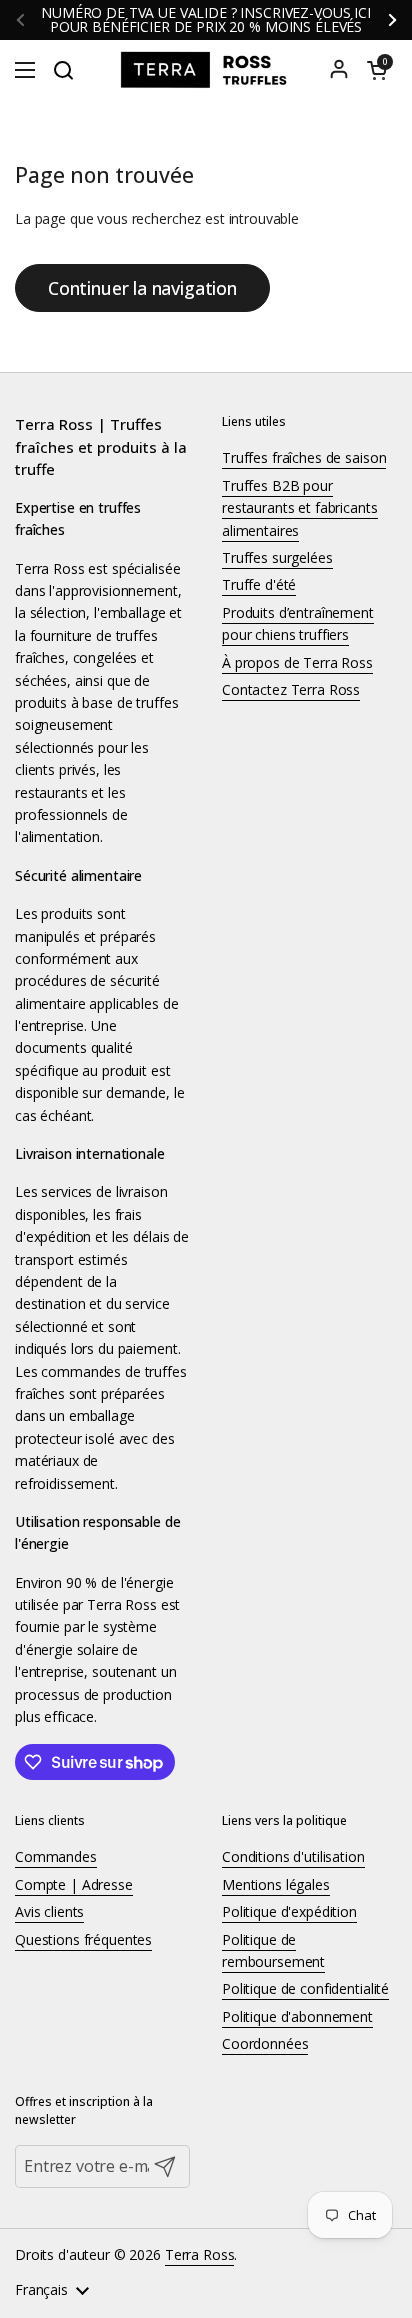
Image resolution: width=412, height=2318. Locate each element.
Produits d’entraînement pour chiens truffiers (298, 623)
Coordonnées (265, 2043)
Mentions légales (276, 1884)
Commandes (56, 1856)
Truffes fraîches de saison (304, 457)
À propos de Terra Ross (297, 662)
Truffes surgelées (277, 557)
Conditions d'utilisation (293, 1856)
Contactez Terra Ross (291, 689)
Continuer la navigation (142, 288)
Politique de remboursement (273, 1950)
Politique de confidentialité (305, 1988)
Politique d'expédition (289, 1911)
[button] (377, 70)
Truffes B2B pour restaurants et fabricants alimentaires (300, 508)
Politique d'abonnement (297, 2016)
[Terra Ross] (206, 70)
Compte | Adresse (74, 1884)
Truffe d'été (259, 584)
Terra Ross (200, 2254)
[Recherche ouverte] (63, 70)
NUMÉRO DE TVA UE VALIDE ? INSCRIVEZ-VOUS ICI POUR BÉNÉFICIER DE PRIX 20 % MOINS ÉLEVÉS (206, 20)
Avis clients (49, 1911)
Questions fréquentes (83, 1939)
